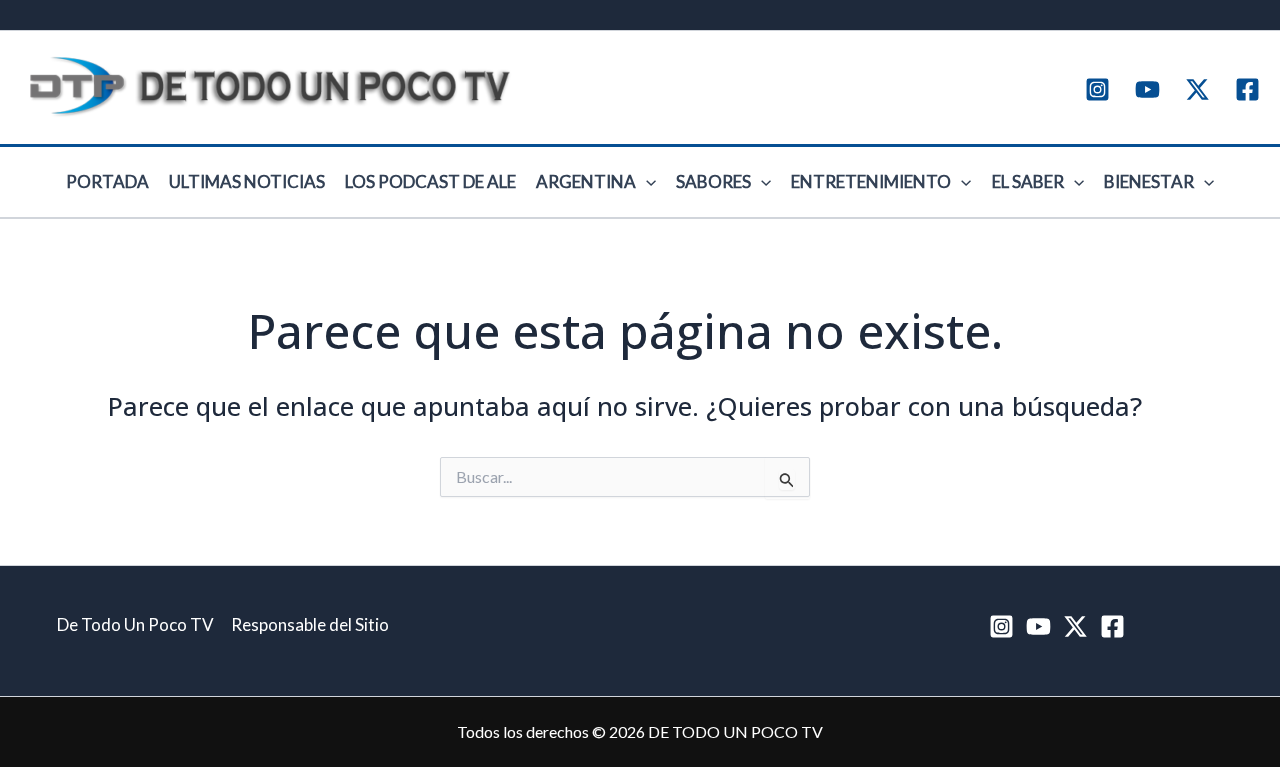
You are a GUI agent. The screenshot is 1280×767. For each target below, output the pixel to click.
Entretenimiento (871, 181)
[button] (646, 182)
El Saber (1028, 181)
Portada (107, 181)
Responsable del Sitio (310, 624)
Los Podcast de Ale (430, 181)
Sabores (713, 181)
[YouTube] (1147, 89)
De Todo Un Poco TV (135, 624)
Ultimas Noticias (247, 181)
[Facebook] (1247, 89)
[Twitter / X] (1197, 89)
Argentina (586, 181)
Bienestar (1149, 181)
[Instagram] (1097, 89)
